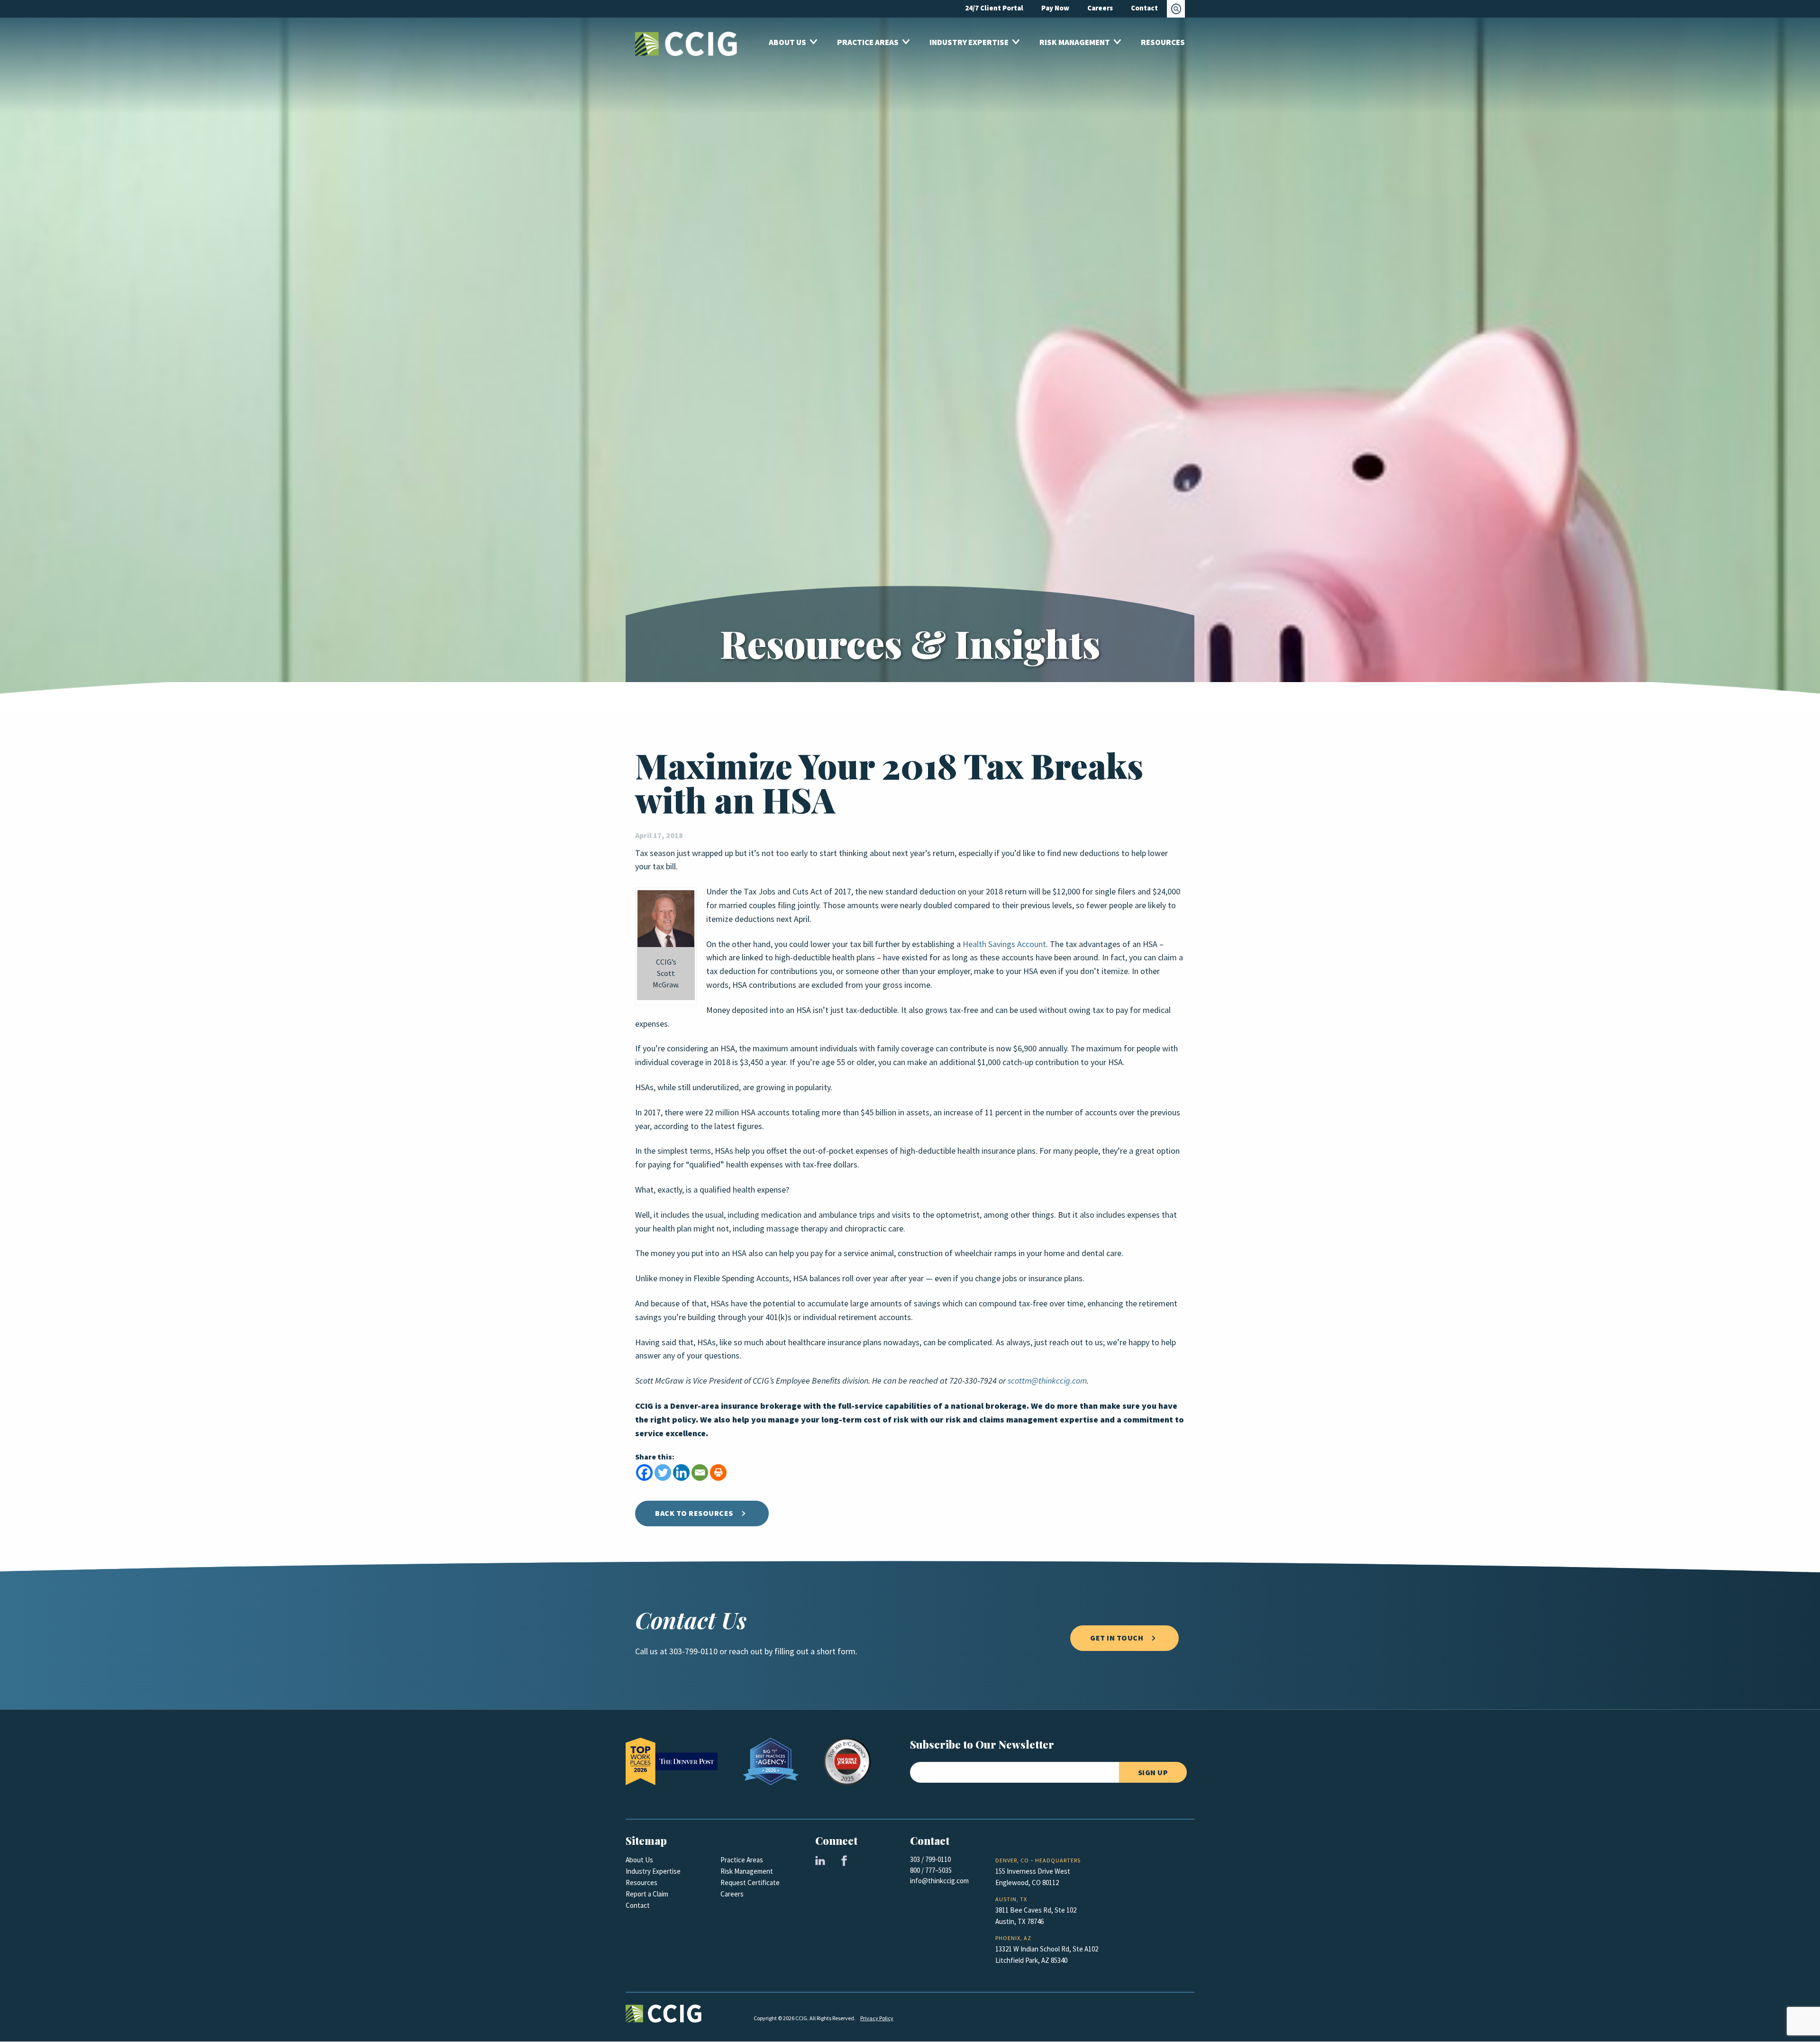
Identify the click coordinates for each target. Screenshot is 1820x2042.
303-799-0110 (693, 1651)
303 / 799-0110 (930, 1860)
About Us (639, 1860)
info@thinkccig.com (939, 1881)
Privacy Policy (877, 2018)
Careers (732, 1894)
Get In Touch (1117, 1638)
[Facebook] (644, 1472)
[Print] (718, 1472)
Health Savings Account (1004, 944)
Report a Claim (647, 1894)
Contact (638, 1905)
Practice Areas (742, 1860)
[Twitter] (663, 1472)
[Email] (700, 1472)
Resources (642, 1883)
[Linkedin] (681, 1472)
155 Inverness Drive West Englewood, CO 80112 (1033, 1877)
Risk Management (747, 1871)
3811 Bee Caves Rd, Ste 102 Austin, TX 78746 (1036, 1916)
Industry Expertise (653, 1871)
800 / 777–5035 (931, 1870)
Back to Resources (694, 1513)
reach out (746, 1651)
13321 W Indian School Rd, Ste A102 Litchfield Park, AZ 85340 (1047, 1955)
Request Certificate (750, 1883)
